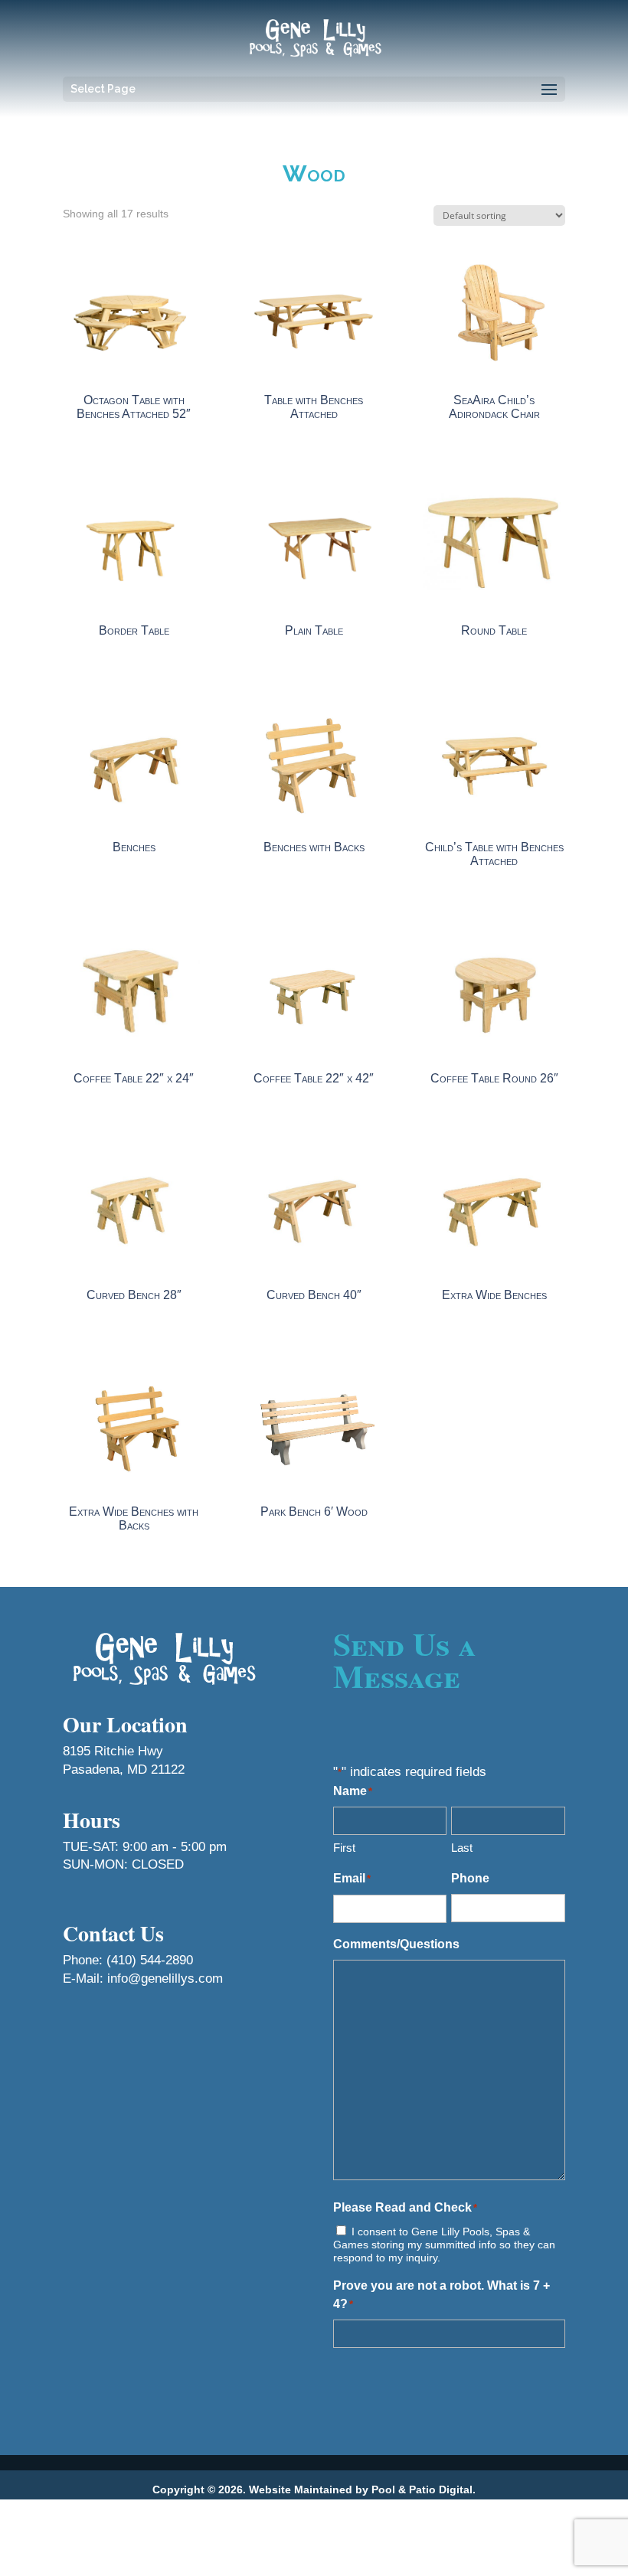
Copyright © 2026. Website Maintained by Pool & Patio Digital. (314, 2489)
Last (462, 1848)
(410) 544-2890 (150, 1960)
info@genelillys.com (165, 1979)
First (344, 1848)
